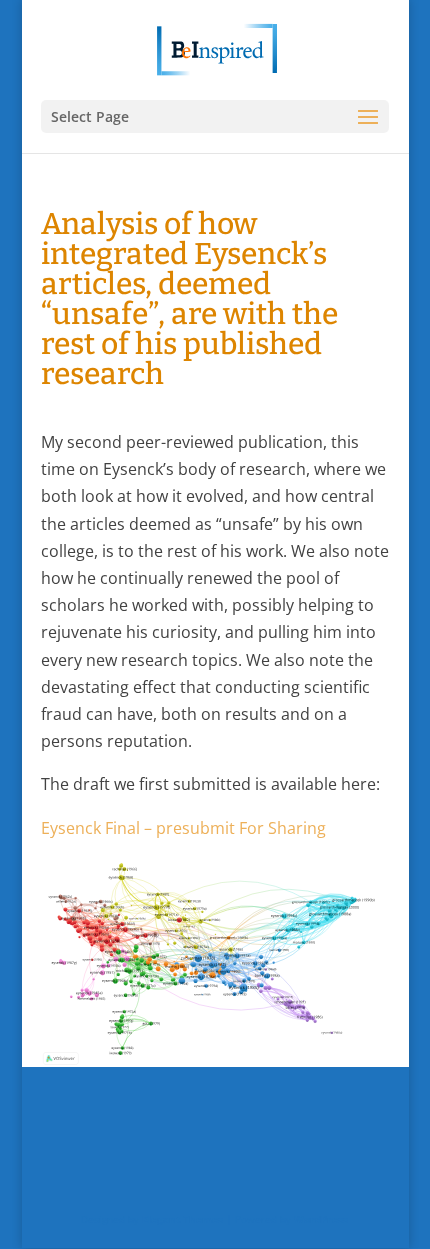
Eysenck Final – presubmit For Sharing (185, 828)
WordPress (321, 1219)
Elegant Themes (182, 1219)
